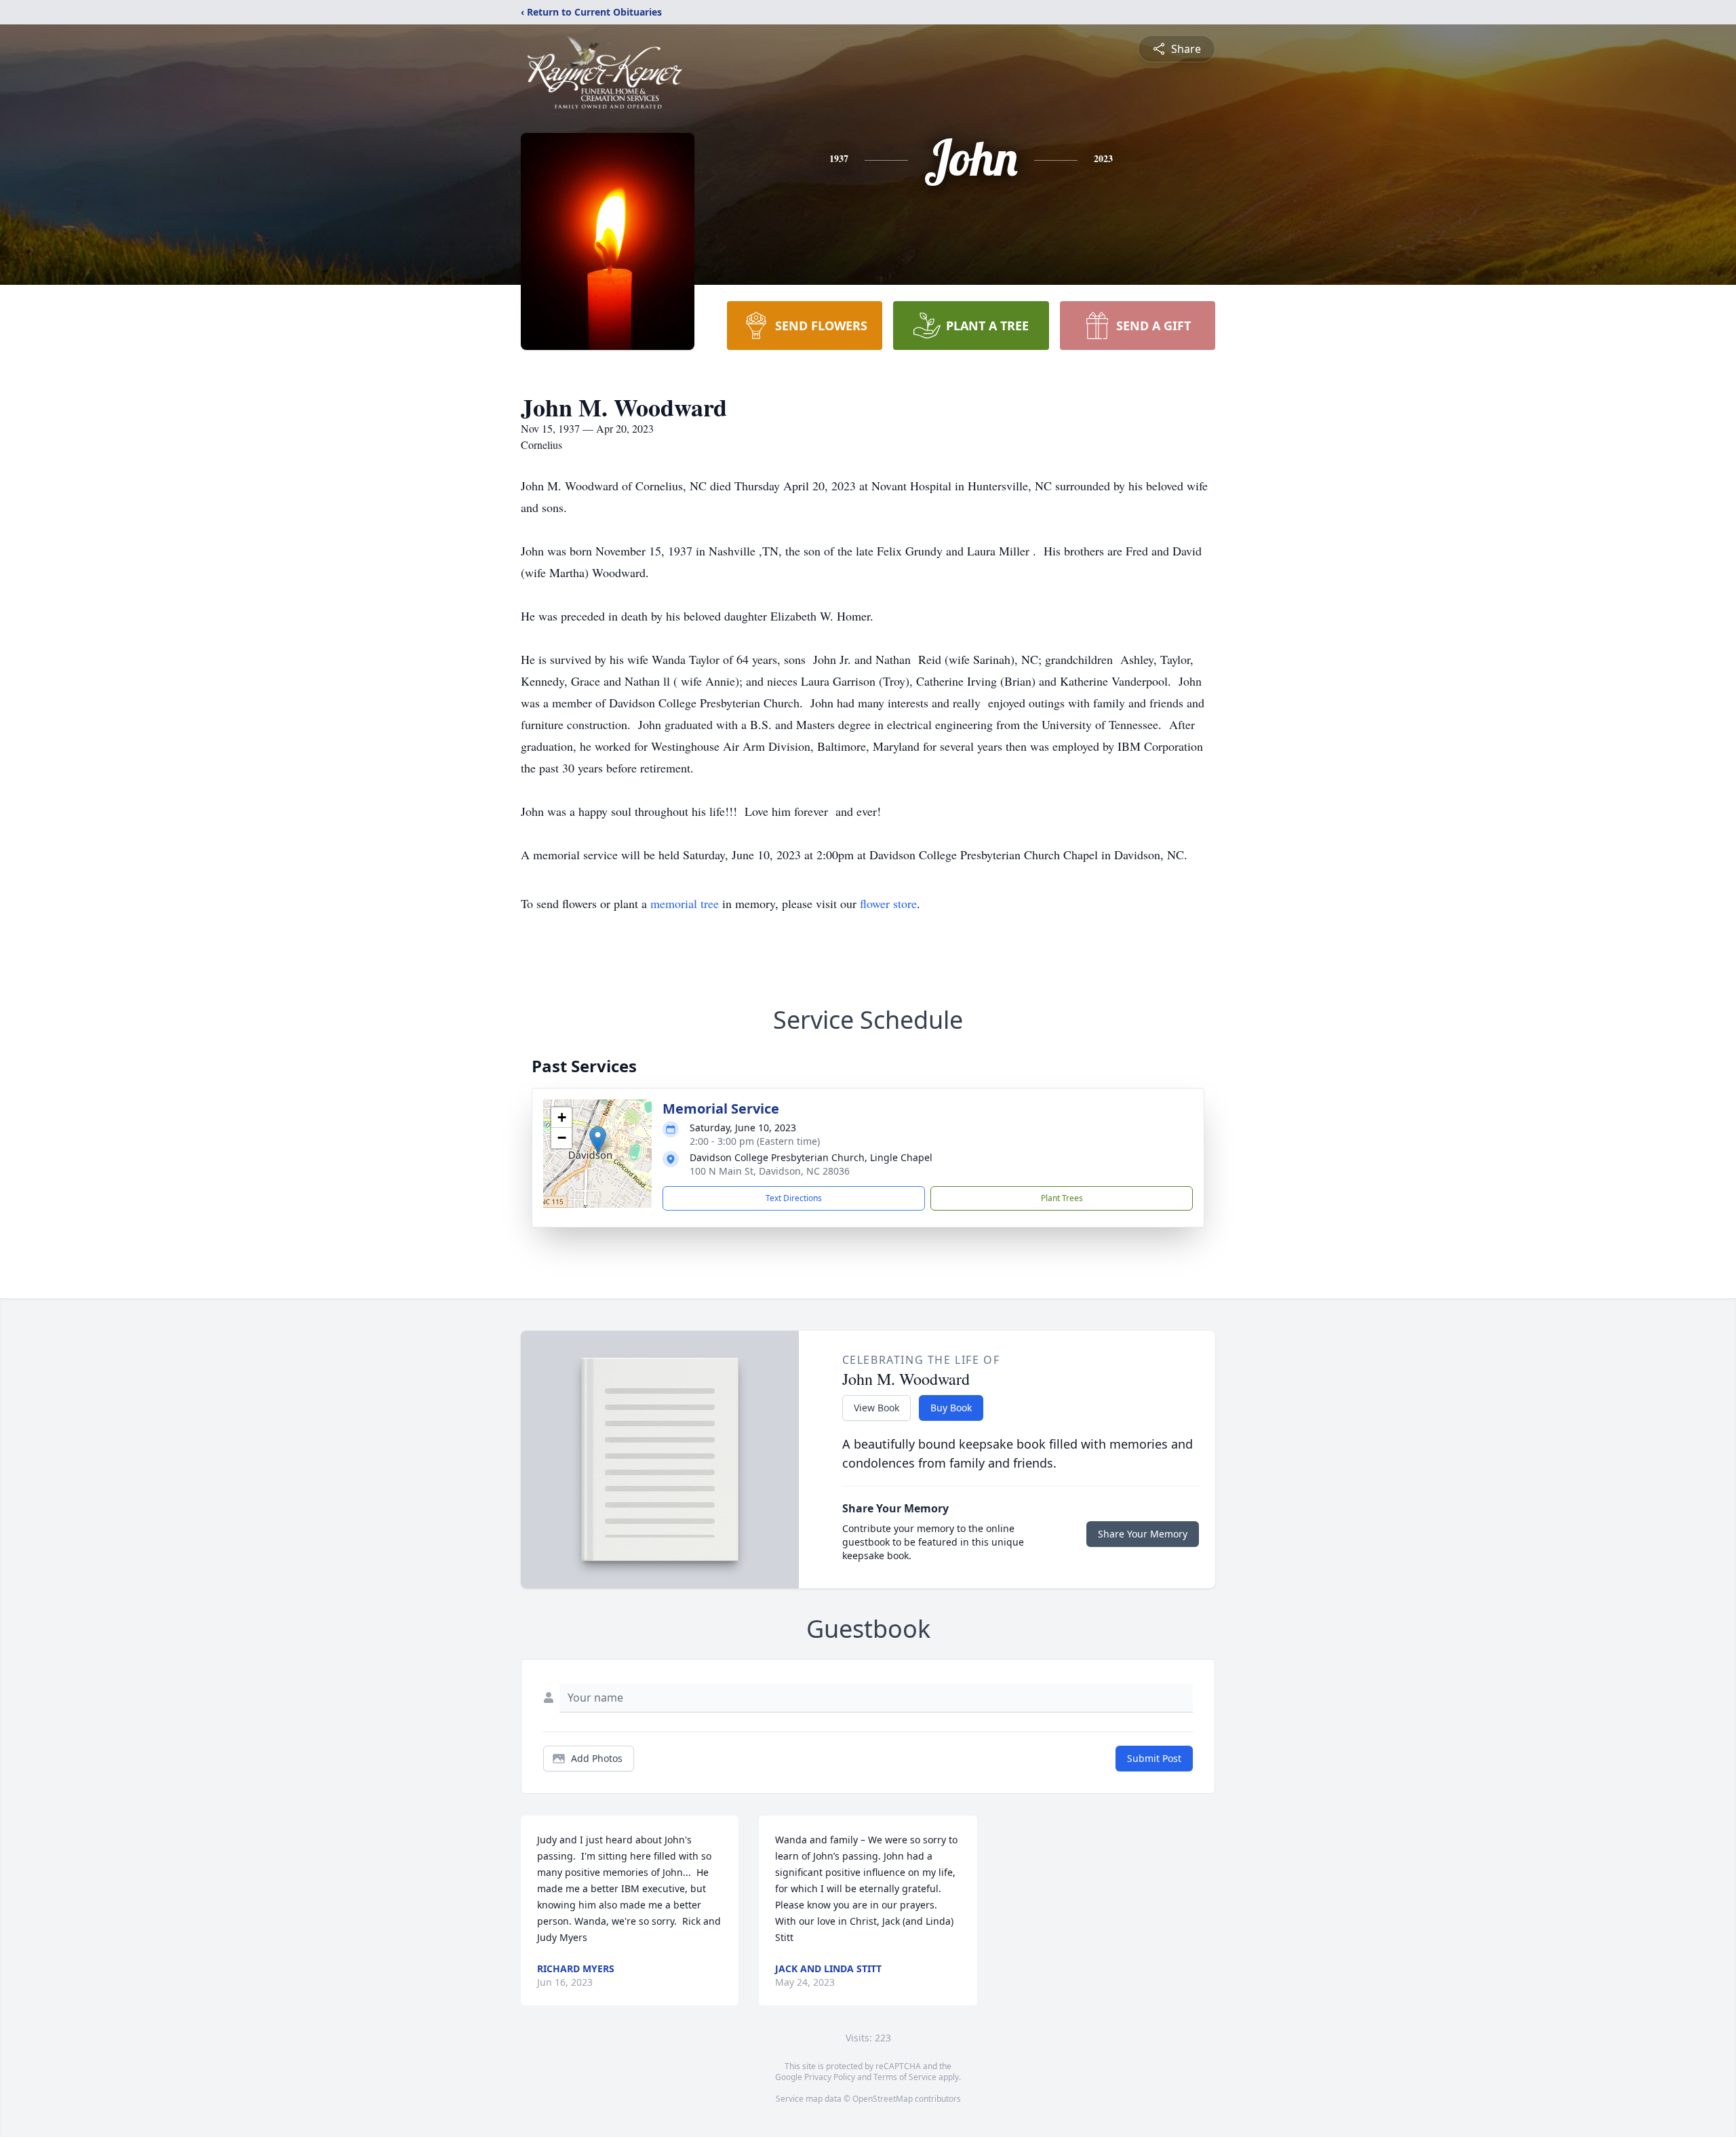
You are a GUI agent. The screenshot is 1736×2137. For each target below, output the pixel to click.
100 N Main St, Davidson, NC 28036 (770, 1171)
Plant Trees (1062, 1198)
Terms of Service (905, 2077)
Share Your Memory (1143, 1534)
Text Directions (794, 1198)
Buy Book (951, 1408)
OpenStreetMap (883, 2099)
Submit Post (1154, 1758)
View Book (876, 1408)
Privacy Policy (830, 2077)
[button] (598, 1140)
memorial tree (685, 903)
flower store (888, 903)
